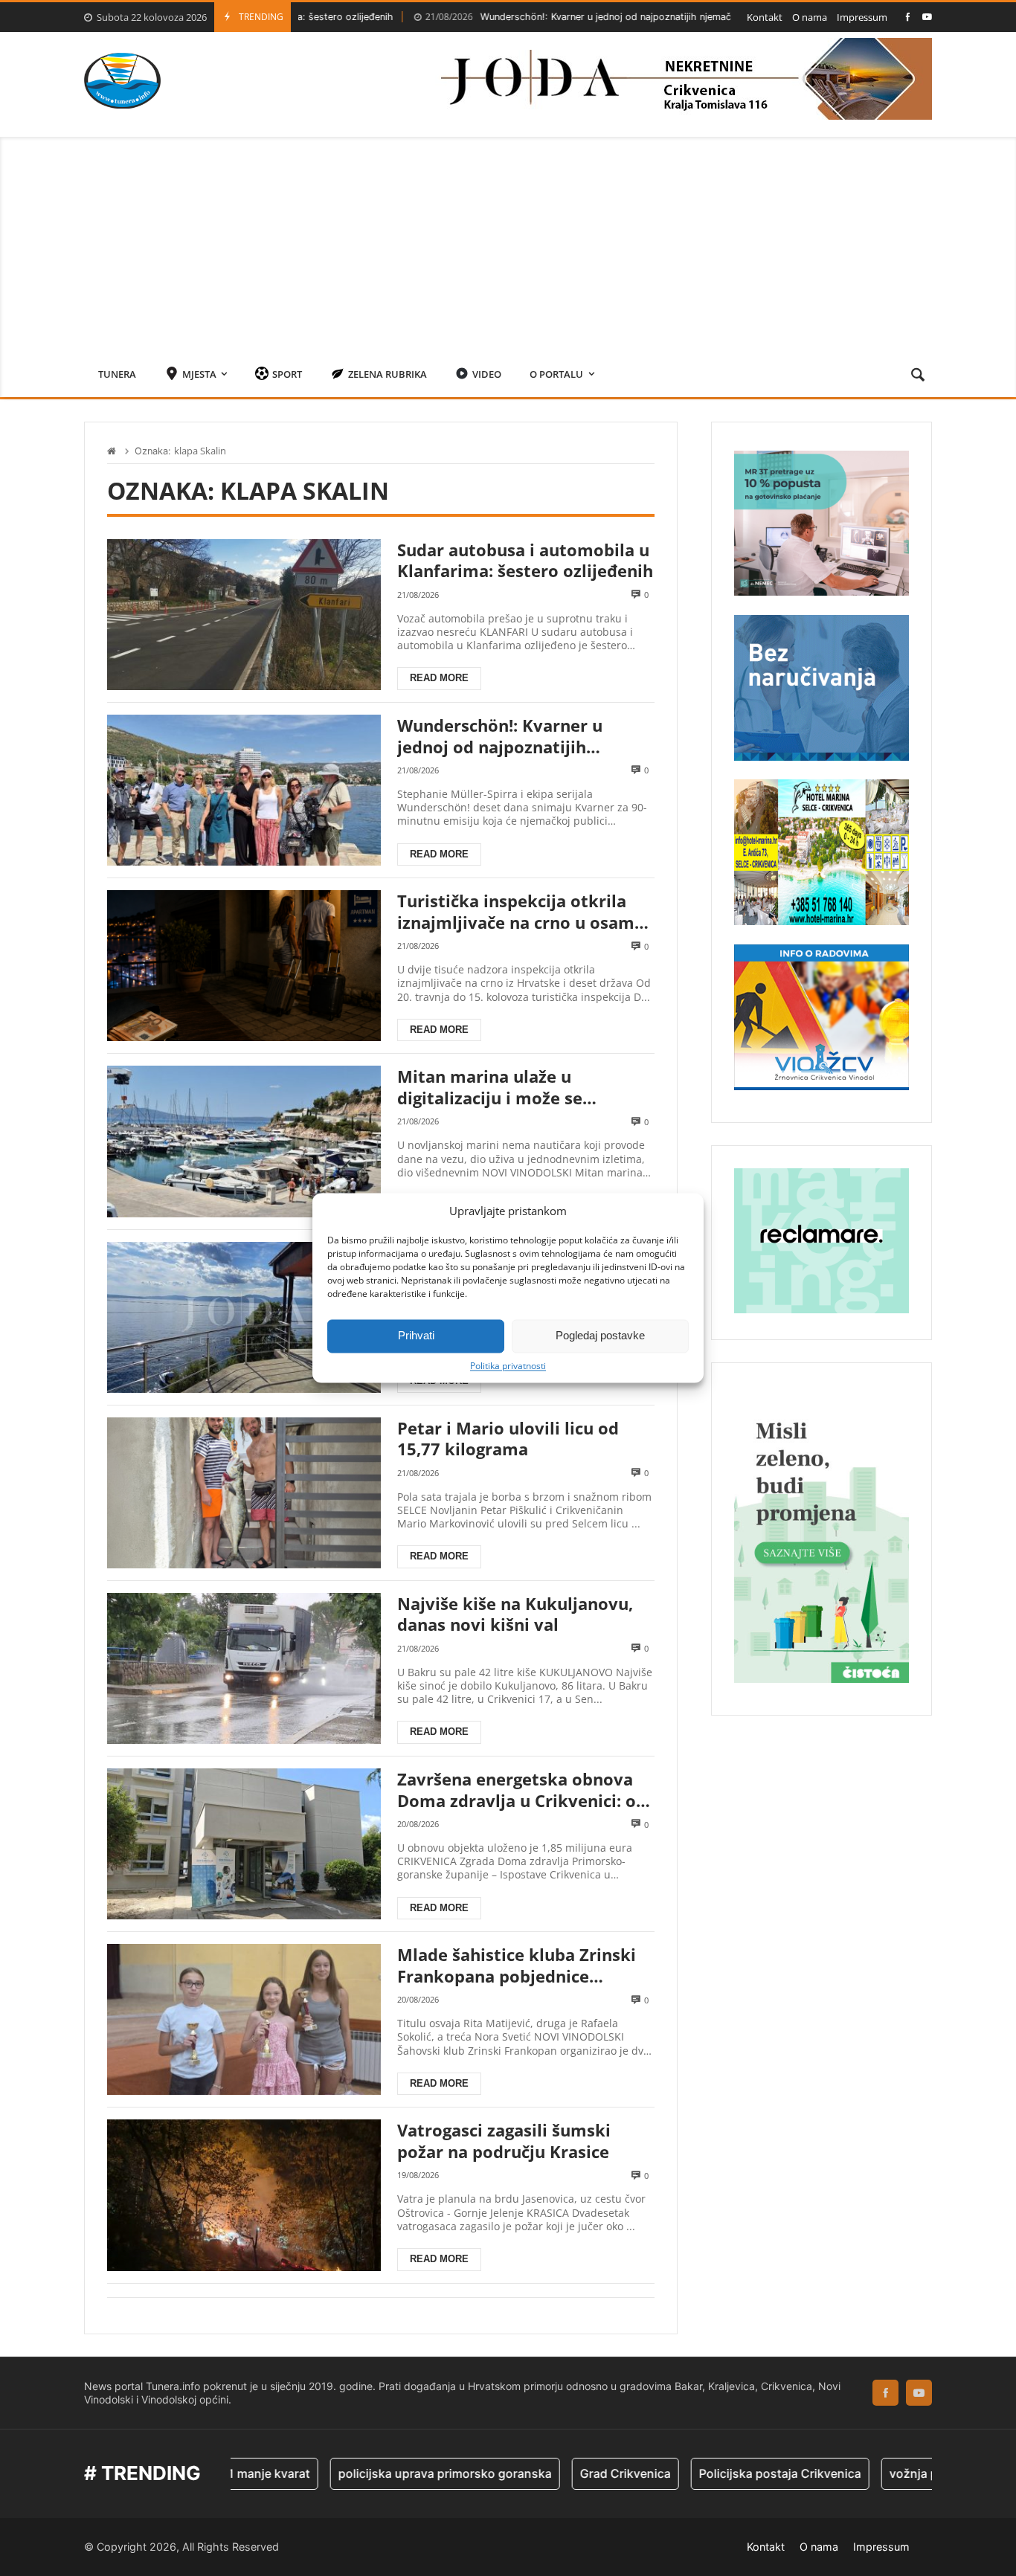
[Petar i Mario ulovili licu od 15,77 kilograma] (244, 1493)
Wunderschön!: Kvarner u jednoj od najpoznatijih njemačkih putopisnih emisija (554, 17)
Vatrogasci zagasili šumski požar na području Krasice (504, 2141)
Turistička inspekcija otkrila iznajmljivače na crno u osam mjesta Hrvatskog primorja (516, 911)
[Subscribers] (927, 17)
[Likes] (908, 17)
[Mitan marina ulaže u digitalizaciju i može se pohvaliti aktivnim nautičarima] (244, 1141)
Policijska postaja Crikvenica (713, 2473)
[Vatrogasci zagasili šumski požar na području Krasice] (244, 2195)
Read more (439, 678)
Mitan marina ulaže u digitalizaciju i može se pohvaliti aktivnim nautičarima (525, 1087)
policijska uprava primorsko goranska (377, 2473)
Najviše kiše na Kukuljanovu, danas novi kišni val (515, 1614)
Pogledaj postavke (600, 1335)
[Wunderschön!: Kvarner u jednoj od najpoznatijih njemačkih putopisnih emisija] (244, 790)
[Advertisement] (508, 241)
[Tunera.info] (122, 81)
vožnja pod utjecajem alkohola (908, 2473)
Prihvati (416, 1335)
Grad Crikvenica (558, 2473)
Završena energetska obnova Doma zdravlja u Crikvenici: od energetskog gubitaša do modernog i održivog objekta (522, 1790)
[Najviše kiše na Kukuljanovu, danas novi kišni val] (244, 1668)
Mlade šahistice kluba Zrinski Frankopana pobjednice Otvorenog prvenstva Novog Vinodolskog (517, 1965)
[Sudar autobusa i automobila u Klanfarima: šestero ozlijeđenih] (244, 615)
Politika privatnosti (508, 1366)
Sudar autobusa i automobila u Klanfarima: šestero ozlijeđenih (525, 560)
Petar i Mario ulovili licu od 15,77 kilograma (508, 1439)
